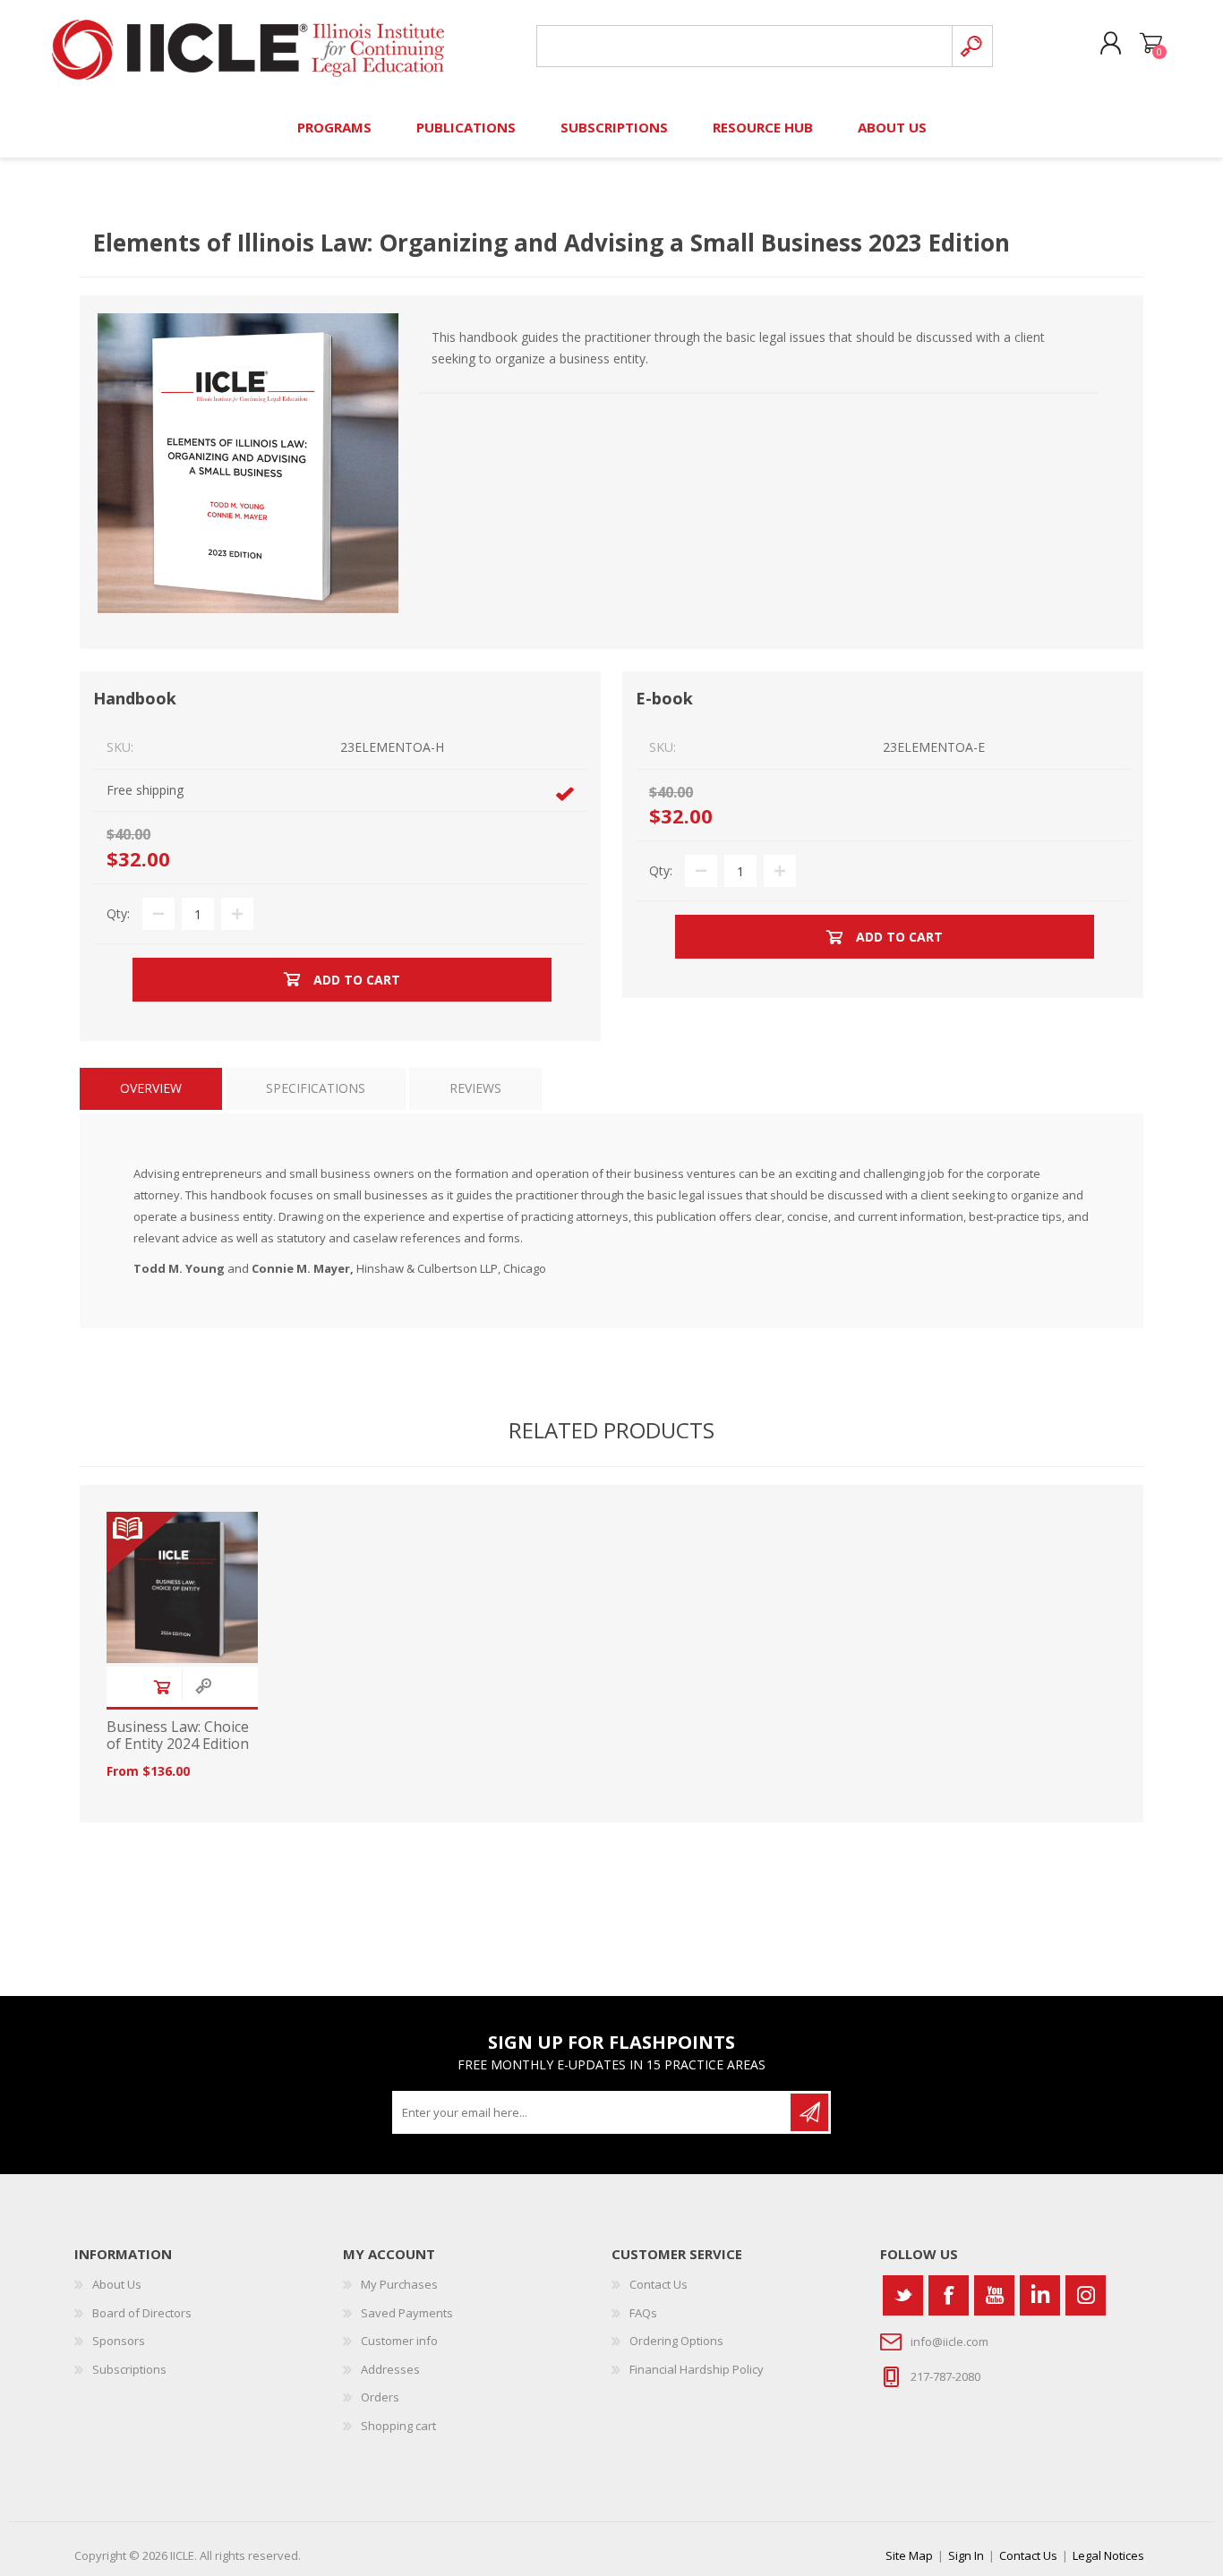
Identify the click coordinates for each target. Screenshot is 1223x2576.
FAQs (643, 2313)
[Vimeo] (1040, 2295)
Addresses (390, 2369)
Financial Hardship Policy (697, 2369)
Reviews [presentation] (475, 1088)
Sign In (966, 2555)
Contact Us (659, 2284)
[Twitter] (903, 2295)
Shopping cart (1151, 44)
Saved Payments (407, 2313)
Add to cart (162, 1687)
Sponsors (119, 2341)
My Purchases (399, 2284)
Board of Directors (142, 2313)
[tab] (151, 1089)
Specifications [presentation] (316, 1088)
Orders (380, 2397)
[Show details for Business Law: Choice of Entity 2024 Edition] (182, 1587)
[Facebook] (949, 2295)
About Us (117, 2284)
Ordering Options (676, 2341)
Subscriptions (129, 2369)
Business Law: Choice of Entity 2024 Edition (178, 1736)
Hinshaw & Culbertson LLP (427, 1268)
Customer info (399, 2341)
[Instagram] (1086, 2295)
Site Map (909, 2555)
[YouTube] (994, 2295)
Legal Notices (1108, 2555)
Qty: (118, 913)
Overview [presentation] (151, 1088)
